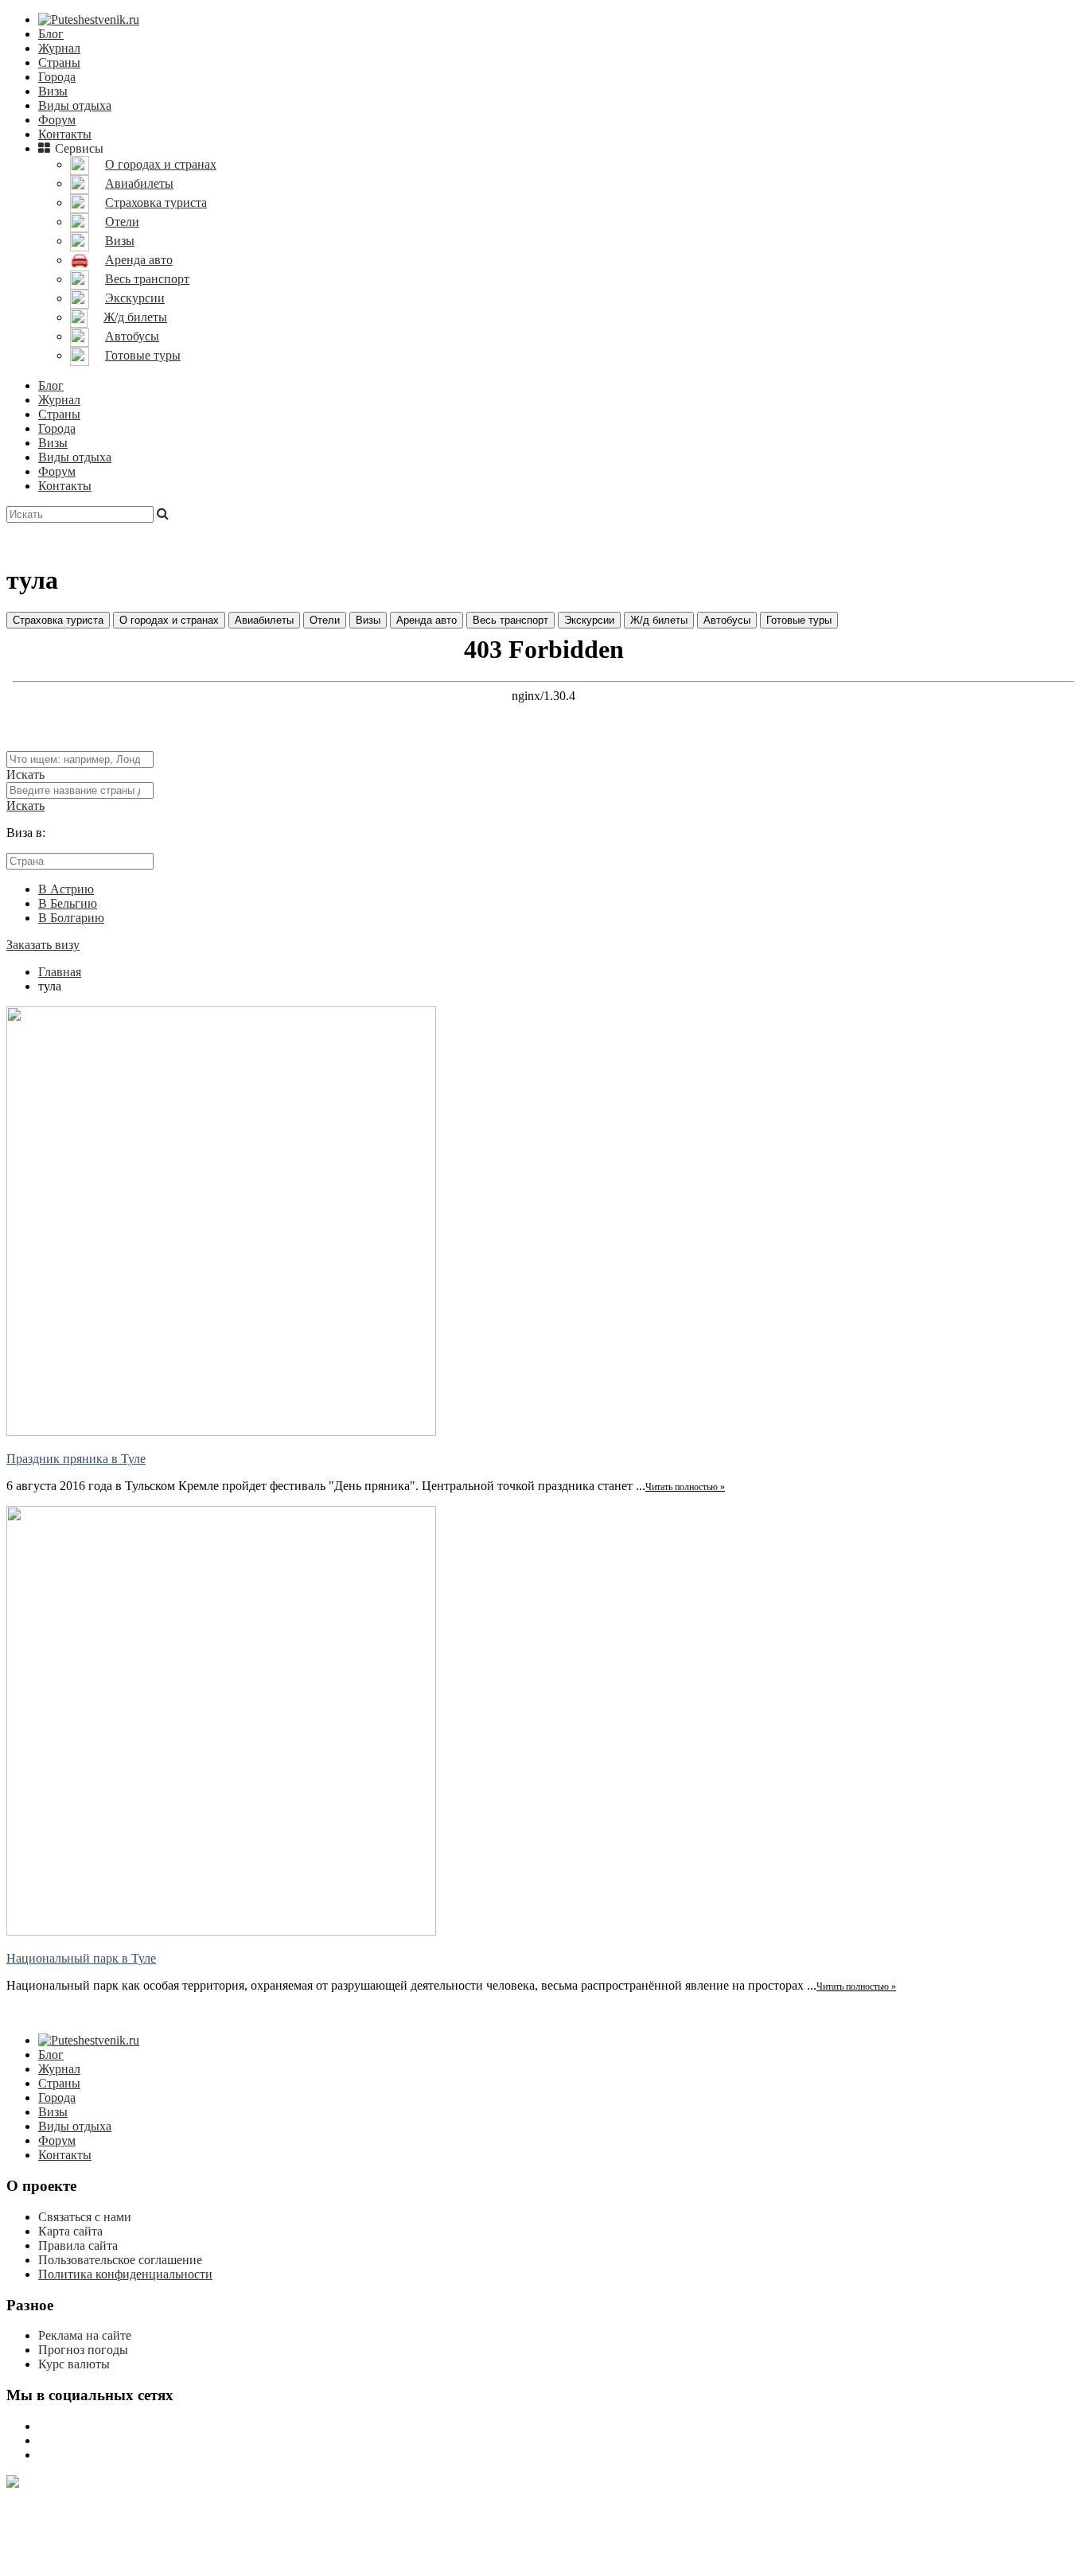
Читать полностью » (685, 1487)
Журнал (59, 48)
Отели (325, 620)
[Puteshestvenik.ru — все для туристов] (89, 19)
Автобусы (727, 620)
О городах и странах (169, 620)
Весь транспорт (510, 620)
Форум (57, 120)
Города (57, 77)
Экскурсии (589, 620)
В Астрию (66, 889)
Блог (51, 34)
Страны (59, 62)
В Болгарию (71, 918)
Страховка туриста (58, 620)
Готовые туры (799, 620)
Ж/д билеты (659, 620)
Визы (53, 91)
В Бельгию (68, 903)
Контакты (65, 134)
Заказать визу (43, 945)
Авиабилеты (264, 620)
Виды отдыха (75, 105)
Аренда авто (427, 620)
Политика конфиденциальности (125, 2274)
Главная (60, 972)
